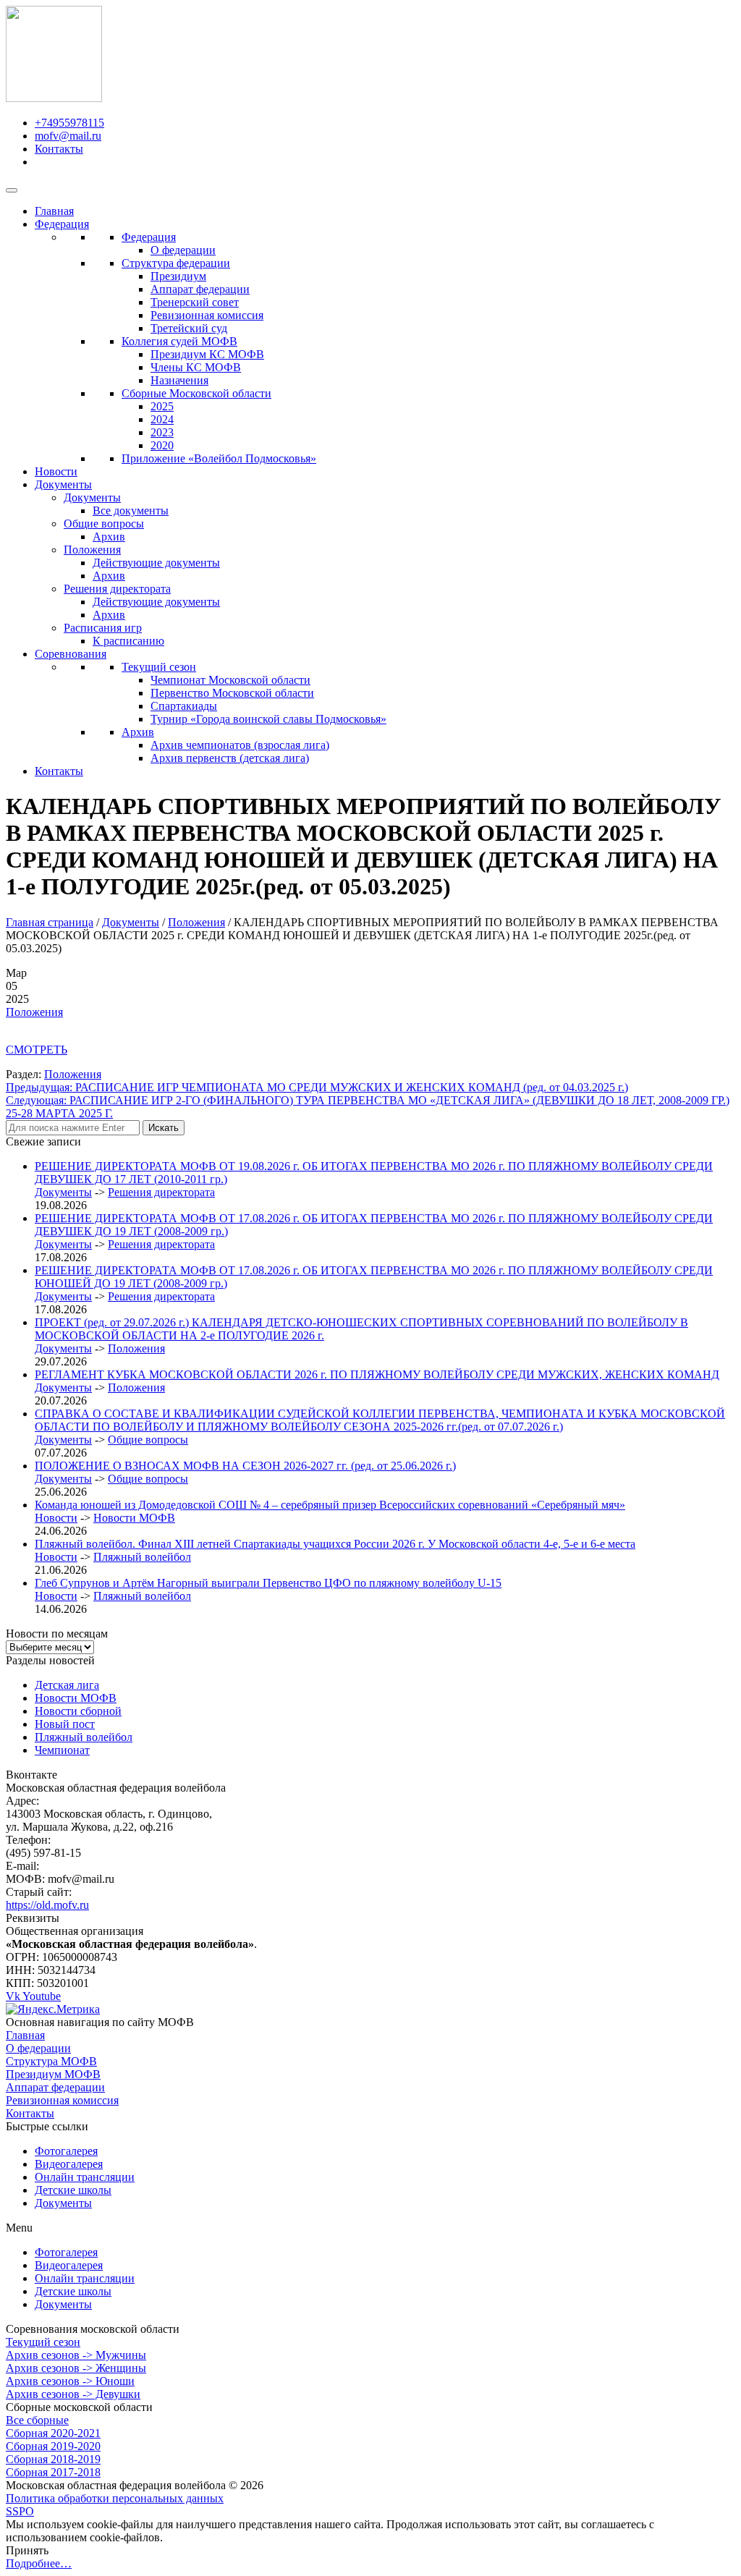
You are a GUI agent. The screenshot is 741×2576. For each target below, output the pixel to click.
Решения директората (117, 589)
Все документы (131, 510)
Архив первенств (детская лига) (230, 758)
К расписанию (128, 641)
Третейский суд (189, 328)
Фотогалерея (66, 2151)
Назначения (179, 380)
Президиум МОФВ (53, 2074)
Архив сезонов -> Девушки (73, 2394)
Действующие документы (156, 563)
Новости (56, 471)
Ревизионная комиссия (207, 315)
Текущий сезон (159, 667)
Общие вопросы (104, 524)
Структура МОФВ (51, 2061)
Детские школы (73, 2190)
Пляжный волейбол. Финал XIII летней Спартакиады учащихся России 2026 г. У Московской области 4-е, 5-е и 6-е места (335, 1544)
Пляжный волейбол (142, 1557)
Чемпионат (62, 1750)
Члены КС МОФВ (196, 367)
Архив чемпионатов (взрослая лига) (240, 745)
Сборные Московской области (196, 393)
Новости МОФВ (134, 1518)
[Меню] (12, 190)
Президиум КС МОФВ (207, 354)
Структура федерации (176, 263)
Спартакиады (184, 706)
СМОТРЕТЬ (37, 1050)
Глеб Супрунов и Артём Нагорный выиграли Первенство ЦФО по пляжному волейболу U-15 (268, 1583)
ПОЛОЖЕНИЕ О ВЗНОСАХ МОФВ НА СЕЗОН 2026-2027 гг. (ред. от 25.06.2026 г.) (245, 1466)
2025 (162, 406)
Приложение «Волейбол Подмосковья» (219, 458)
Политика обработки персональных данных (115, 2498)
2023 (162, 432)
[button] (370, 2228)
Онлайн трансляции (85, 2177)
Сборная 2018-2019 (53, 2459)
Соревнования (71, 654)
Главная (54, 211)
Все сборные (37, 2420)
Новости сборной (78, 1711)
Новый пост (65, 1724)
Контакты (59, 771)
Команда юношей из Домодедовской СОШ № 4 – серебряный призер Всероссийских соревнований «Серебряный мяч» (330, 1505)
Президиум (178, 276)
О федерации (183, 250)
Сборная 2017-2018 (53, 2472)
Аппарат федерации (200, 289)
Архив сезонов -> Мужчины (76, 2355)
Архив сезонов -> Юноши (70, 2381)
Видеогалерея (69, 2164)
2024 (162, 419)
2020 (162, 445)
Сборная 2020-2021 (53, 2433)
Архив (109, 537)
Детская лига (67, 1685)
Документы (63, 484)
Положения (92, 550)
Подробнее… (39, 2563)
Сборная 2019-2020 (53, 2446)
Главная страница (50, 922)
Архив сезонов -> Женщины (76, 2368)
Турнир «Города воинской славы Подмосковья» (268, 719)
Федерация (62, 224)
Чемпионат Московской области (230, 680)
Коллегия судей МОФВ (179, 341)
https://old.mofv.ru (47, 1905)
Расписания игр (103, 628)
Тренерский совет (195, 302)
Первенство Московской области (232, 693)
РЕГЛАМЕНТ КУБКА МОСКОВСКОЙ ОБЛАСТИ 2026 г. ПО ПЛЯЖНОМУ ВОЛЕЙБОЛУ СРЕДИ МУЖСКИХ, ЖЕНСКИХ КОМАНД (377, 1374)
